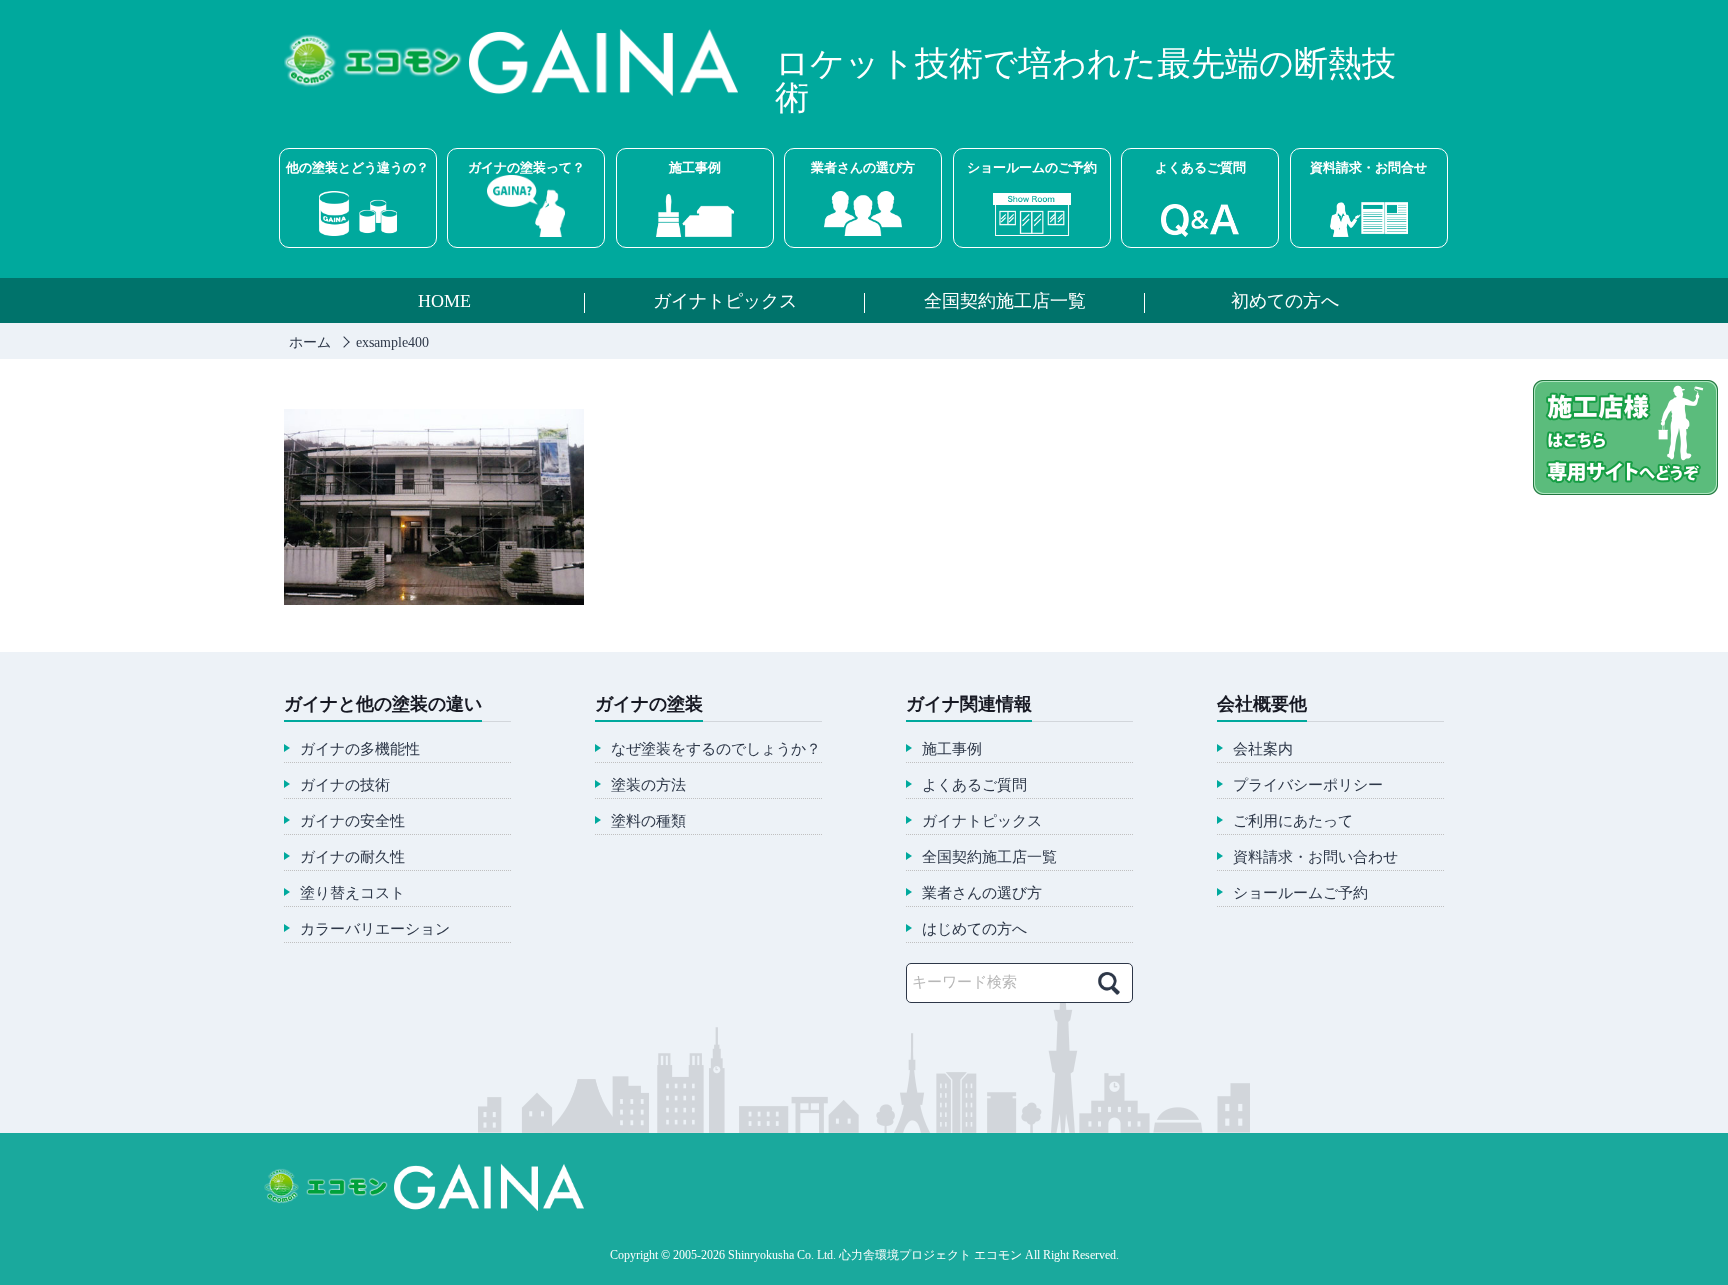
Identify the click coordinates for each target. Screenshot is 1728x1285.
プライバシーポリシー (1308, 785)
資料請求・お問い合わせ (1315, 857)
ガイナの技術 (345, 785)
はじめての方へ (974, 929)
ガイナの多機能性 (360, 749)
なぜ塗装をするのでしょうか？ (716, 749)
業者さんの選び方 (863, 167)
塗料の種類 (648, 821)
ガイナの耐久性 (352, 857)
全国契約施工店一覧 (1005, 302)
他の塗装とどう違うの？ (357, 167)
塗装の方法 (648, 785)
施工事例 (695, 167)
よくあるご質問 (1200, 167)
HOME (444, 302)
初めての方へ (1285, 302)
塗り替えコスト (352, 893)
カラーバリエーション (375, 929)
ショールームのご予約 (1032, 167)
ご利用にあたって (1293, 821)
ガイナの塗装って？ (526, 167)
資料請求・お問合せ (1368, 167)
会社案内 (1263, 749)
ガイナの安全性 (352, 821)
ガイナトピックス (725, 302)
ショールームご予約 (1300, 893)
